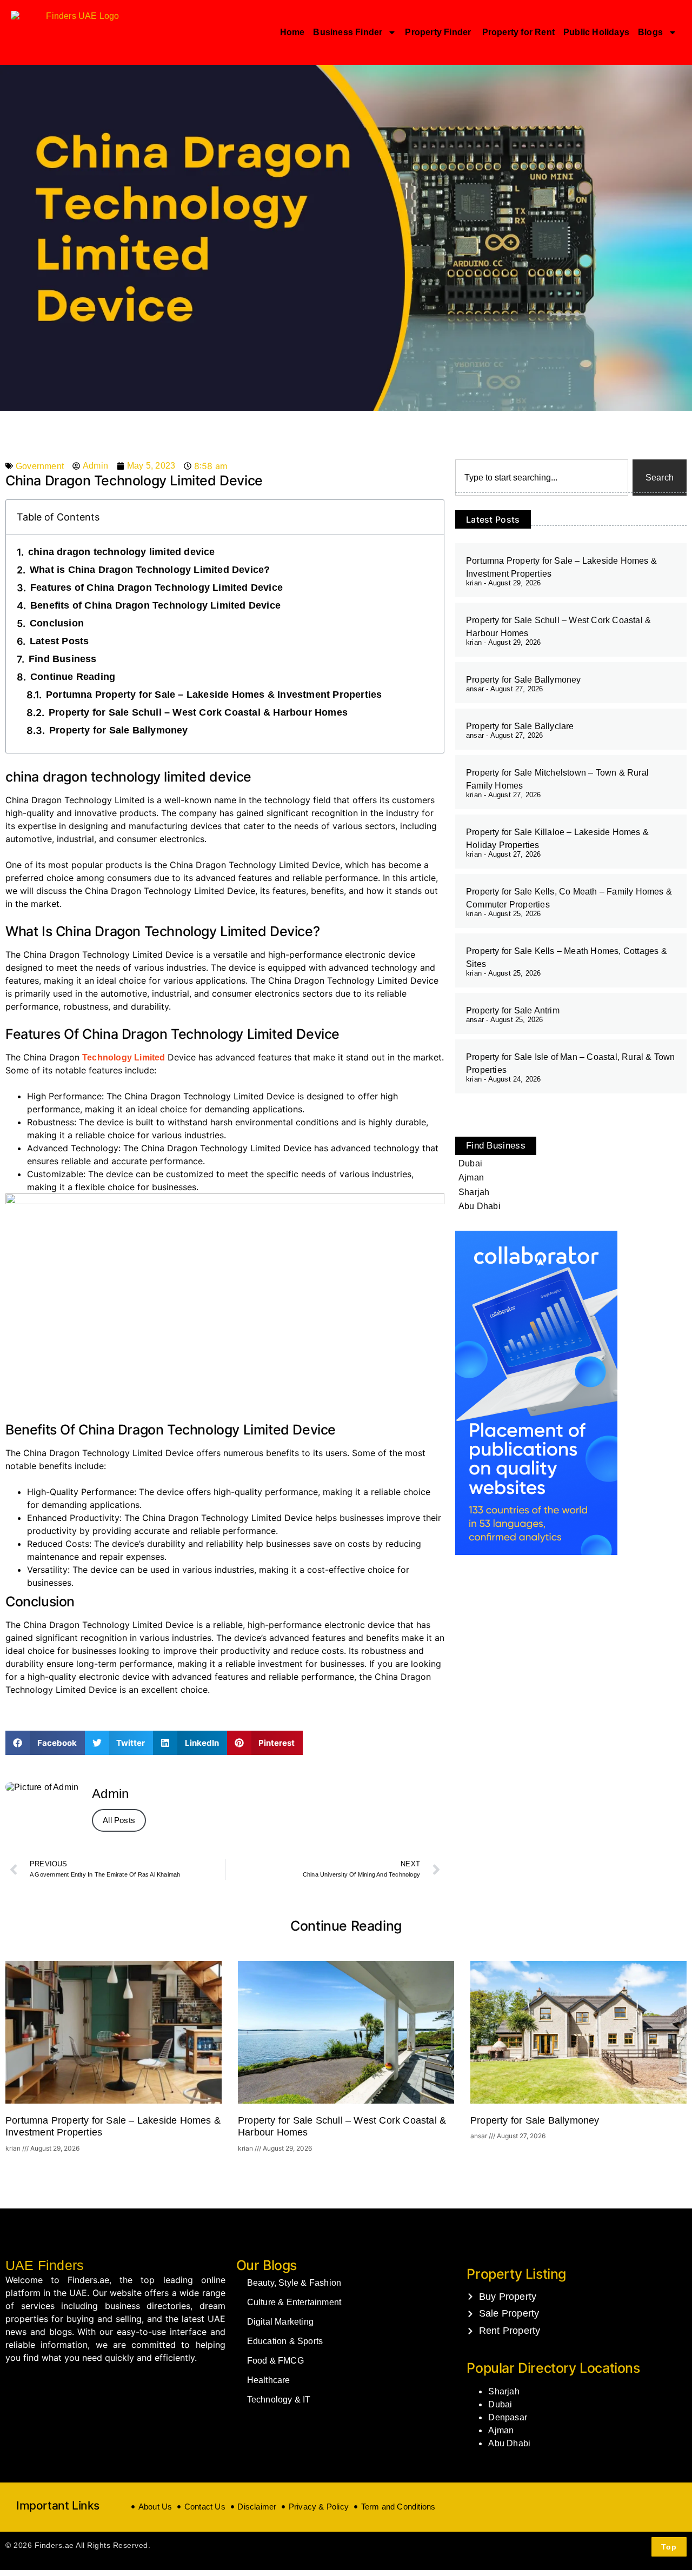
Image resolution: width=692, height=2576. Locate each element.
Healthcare (269, 2380)
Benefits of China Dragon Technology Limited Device (155, 605)
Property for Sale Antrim (513, 1010)
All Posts (119, 1820)
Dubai (500, 2404)
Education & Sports (285, 2341)
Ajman (501, 2430)
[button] (45, 1743)
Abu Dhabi (509, 2443)
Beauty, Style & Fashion (294, 2283)
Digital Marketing (280, 2322)
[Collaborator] (536, 1552)
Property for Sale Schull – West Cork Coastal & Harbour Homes (198, 712)
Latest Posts (59, 641)
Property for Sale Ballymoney (119, 730)
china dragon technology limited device (122, 552)
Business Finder (348, 32)
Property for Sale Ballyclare (520, 726)
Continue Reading (73, 677)
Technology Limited (125, 1057)
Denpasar (508, 2417)
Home (292, 32)
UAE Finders (45, 2265)
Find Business (63, 659)
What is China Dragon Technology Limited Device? (150, 570)
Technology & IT (279, 2400)
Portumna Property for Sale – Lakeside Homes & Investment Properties (214, 695)
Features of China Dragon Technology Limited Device (157, 588)
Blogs (650, 32)
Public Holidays (596, 32)
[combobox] (542, 478)
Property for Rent (518, 32)
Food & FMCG (275, 2361)
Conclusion (57, 623)
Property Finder (439, 32)
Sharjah (504, 2391)
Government (40, 466)
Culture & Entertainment (294, 2302)
